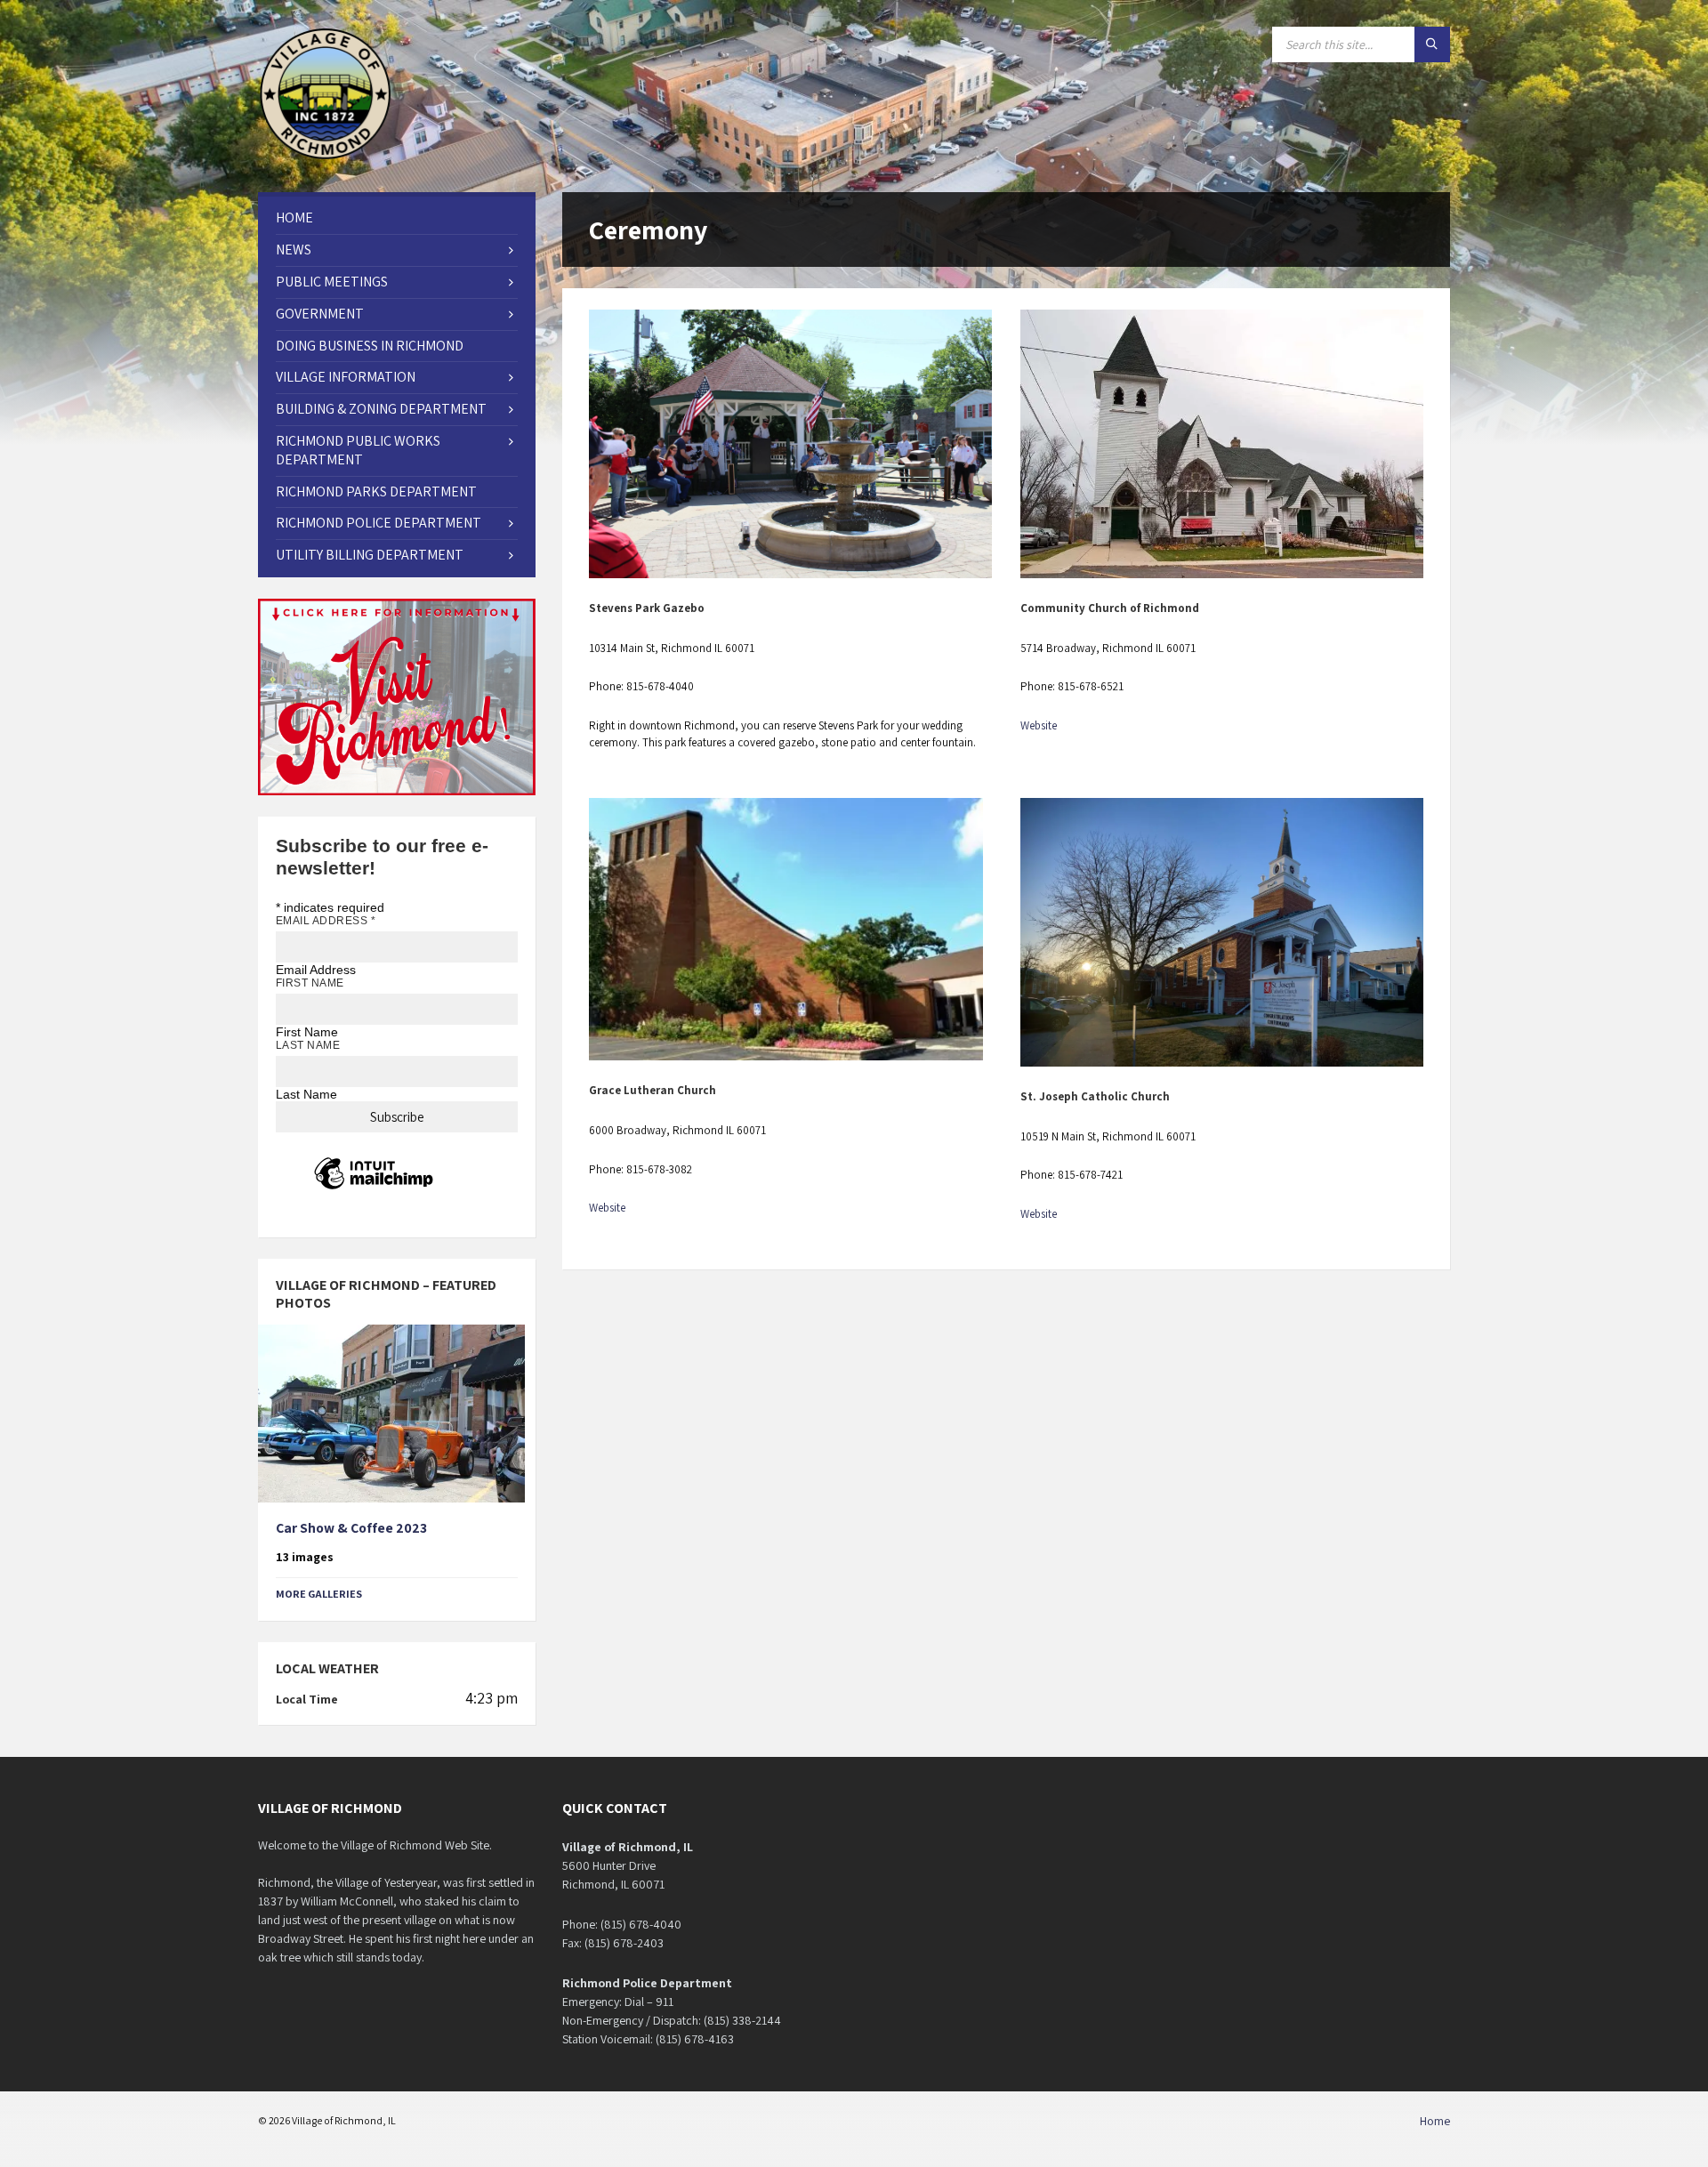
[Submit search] (1432, 44)
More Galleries (319, 1594)
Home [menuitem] (1435, 2121)
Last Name (308, 1045)
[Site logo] (326, 157)
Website (1039, 725)
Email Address (326, 921)
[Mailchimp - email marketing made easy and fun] (374, 1188)
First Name (310, 983)
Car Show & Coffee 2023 (351, 1528)
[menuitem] (397, 218)
